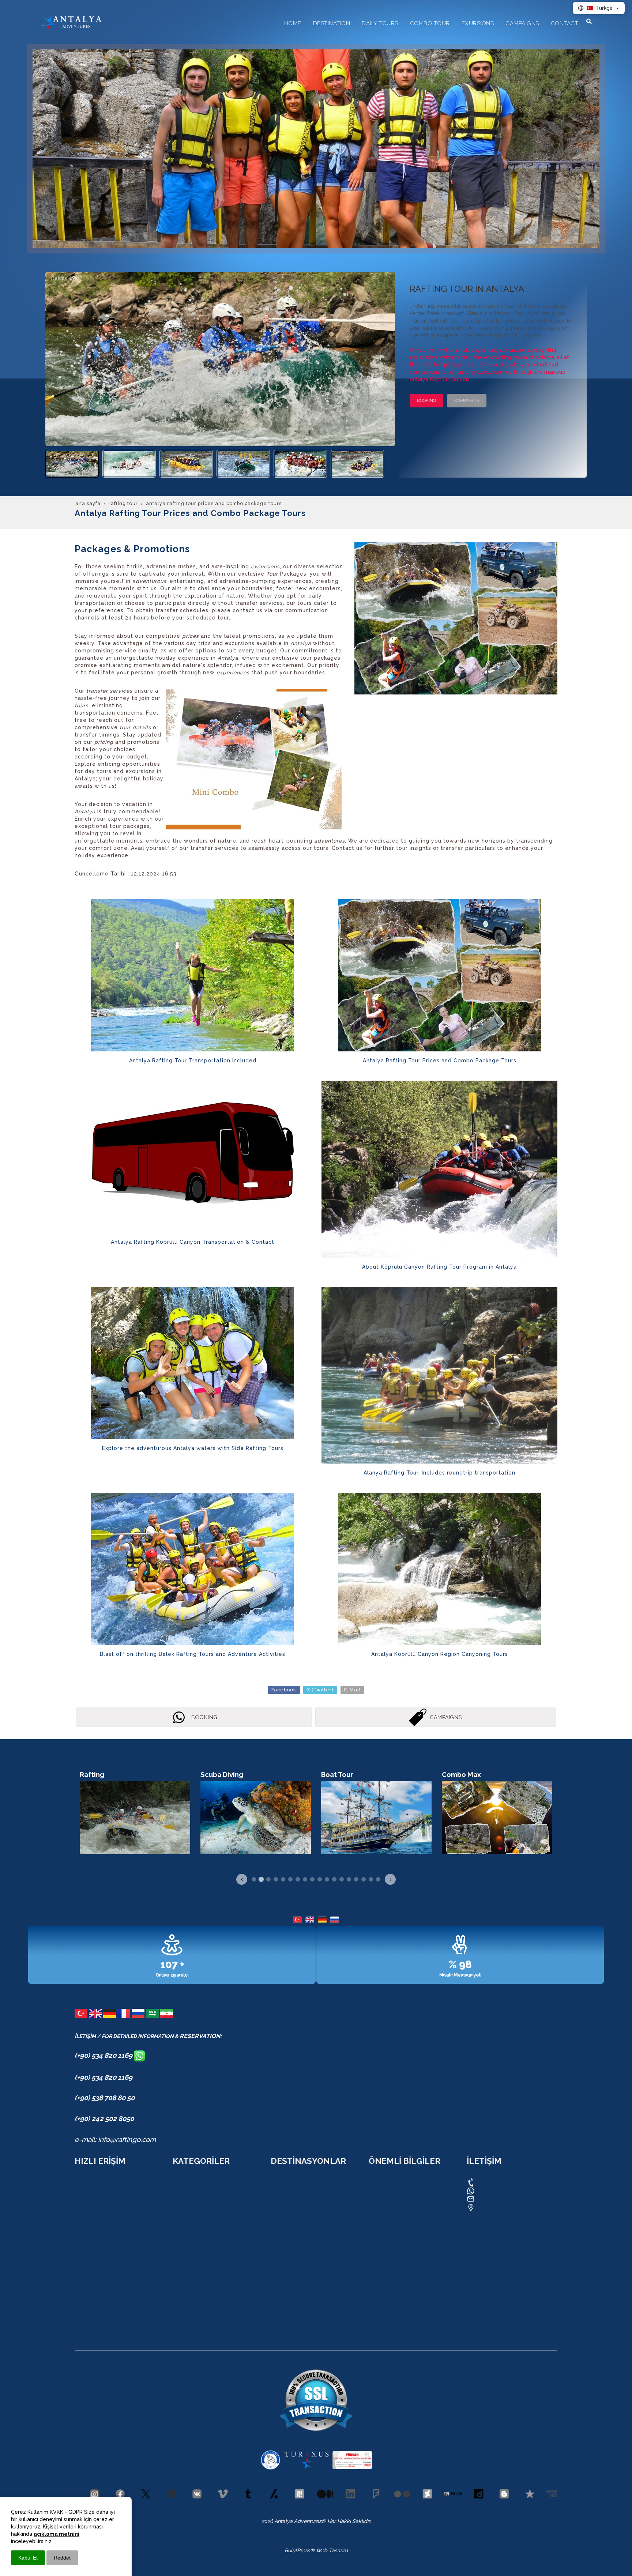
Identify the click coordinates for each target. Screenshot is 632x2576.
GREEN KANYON (192, 2285)
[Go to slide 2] (261, 1879)
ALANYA (281, 2214)
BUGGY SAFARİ (191, 2244)
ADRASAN (283, 2234)
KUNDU (280, 2193)
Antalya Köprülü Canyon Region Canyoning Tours (440, 1654)
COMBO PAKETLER (97, 2193)
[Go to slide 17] (371, 1879)
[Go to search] (589, 21)
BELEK (278, 2275)
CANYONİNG (188, 2193)
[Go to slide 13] (342, 1879)
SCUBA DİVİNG (191, 2255)
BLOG (81, 2214)
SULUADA (185, 2265)
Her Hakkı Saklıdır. (348, 2521)
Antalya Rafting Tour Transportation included (193, 1061)
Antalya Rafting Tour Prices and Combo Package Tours (440, 1061)
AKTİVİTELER (91, 2265)
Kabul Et (28, 2558)
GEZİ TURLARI (92, 2244)
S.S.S (81, 2234)
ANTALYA (282, 2183)
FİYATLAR (86, 2316)
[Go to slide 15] (356, 1879)
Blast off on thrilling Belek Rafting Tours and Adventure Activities (193, 1654)
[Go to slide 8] (305, 1879)
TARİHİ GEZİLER (94, 2285)
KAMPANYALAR (93, 2203)
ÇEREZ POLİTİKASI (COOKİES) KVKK (412, 2183)
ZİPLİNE (182, 2203)
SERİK (278, 2306)
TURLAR (85, 2183)
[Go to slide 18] (378, 1879)
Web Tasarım (332, 2550)
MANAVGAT (285, 2296)
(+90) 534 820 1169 (104, 2055)
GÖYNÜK (281, 2255)
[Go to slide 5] (283, 1879)
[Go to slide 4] (276, 1879)
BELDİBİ (280, 2265)
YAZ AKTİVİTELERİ (97, 2306)
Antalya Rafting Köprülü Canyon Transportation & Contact (193, 1242)
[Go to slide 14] (349, 1879)
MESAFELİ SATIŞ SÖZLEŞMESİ (405, 2214)
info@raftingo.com (501, 2199)
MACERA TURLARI (97, 2255)
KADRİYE (281, 2203)
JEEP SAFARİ (188, 2224)
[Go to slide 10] (320, 1879)
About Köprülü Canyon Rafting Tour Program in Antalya (439, 1267)
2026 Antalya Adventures (291, 2521)
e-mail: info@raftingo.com (115, 2139)
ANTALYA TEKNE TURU (201, 2275)
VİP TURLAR (188, 2316)
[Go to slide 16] (364, 1879)
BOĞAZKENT (286, 2285)
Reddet (62, 2558)
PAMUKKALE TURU (196, 2306)
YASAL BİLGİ (384, 2193)
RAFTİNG (184, 2183)
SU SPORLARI (91, 2275)
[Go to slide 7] (298, 1879)
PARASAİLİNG (189, 2296)
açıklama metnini (57, 2534)
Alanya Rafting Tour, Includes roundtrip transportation (439, 1473)
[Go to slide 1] (254, 1879)
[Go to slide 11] (327, 1879)
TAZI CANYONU (192, 2214)
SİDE (276, 2316)
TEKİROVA (283, 2244)
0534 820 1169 (495, 2182)
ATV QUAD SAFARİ (195, 2234)
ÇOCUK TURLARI (95, 2296)
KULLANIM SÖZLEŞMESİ (398, 2203)
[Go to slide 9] (312, 1879)
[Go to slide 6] (290, 1879)
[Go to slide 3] (268, 1879)
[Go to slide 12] (334, 1879)
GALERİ (83, 2224)
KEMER (279, 2224)
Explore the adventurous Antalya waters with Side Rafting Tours (193, 1448)
